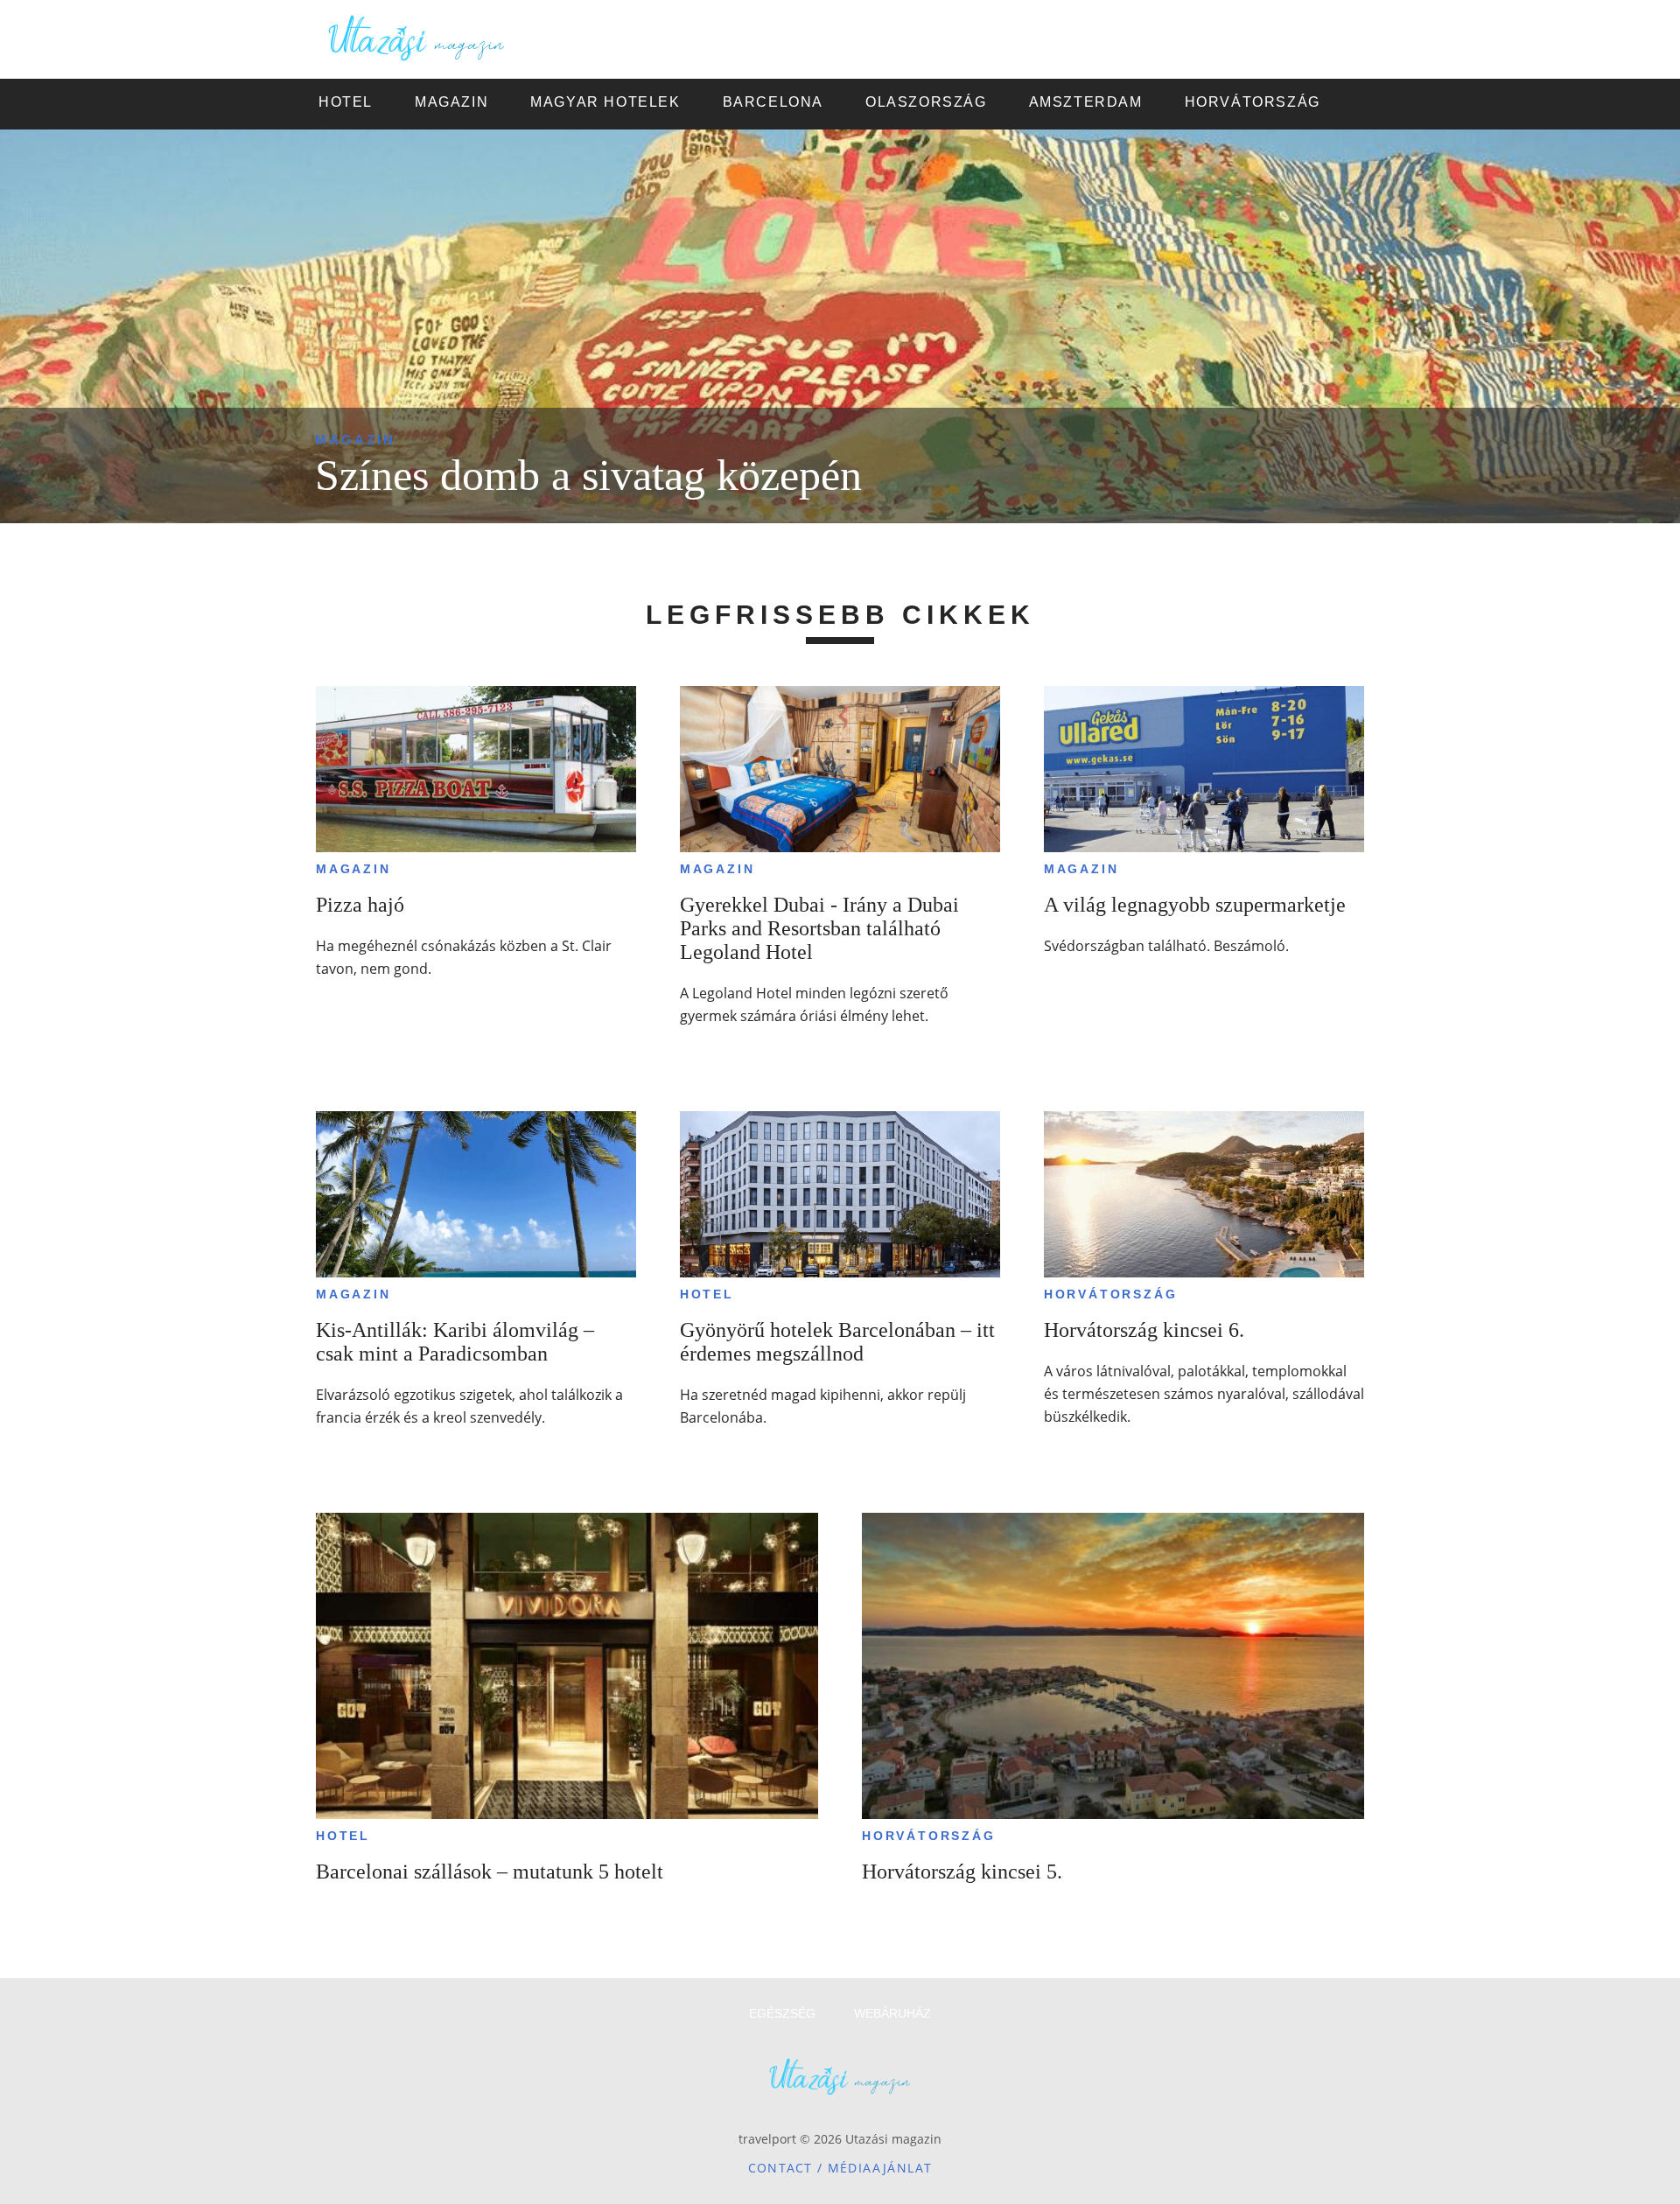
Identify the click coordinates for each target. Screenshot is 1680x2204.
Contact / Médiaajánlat (840, 2168)
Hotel (707, 1294)
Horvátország (1111, 1294)
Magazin (355, 440)
